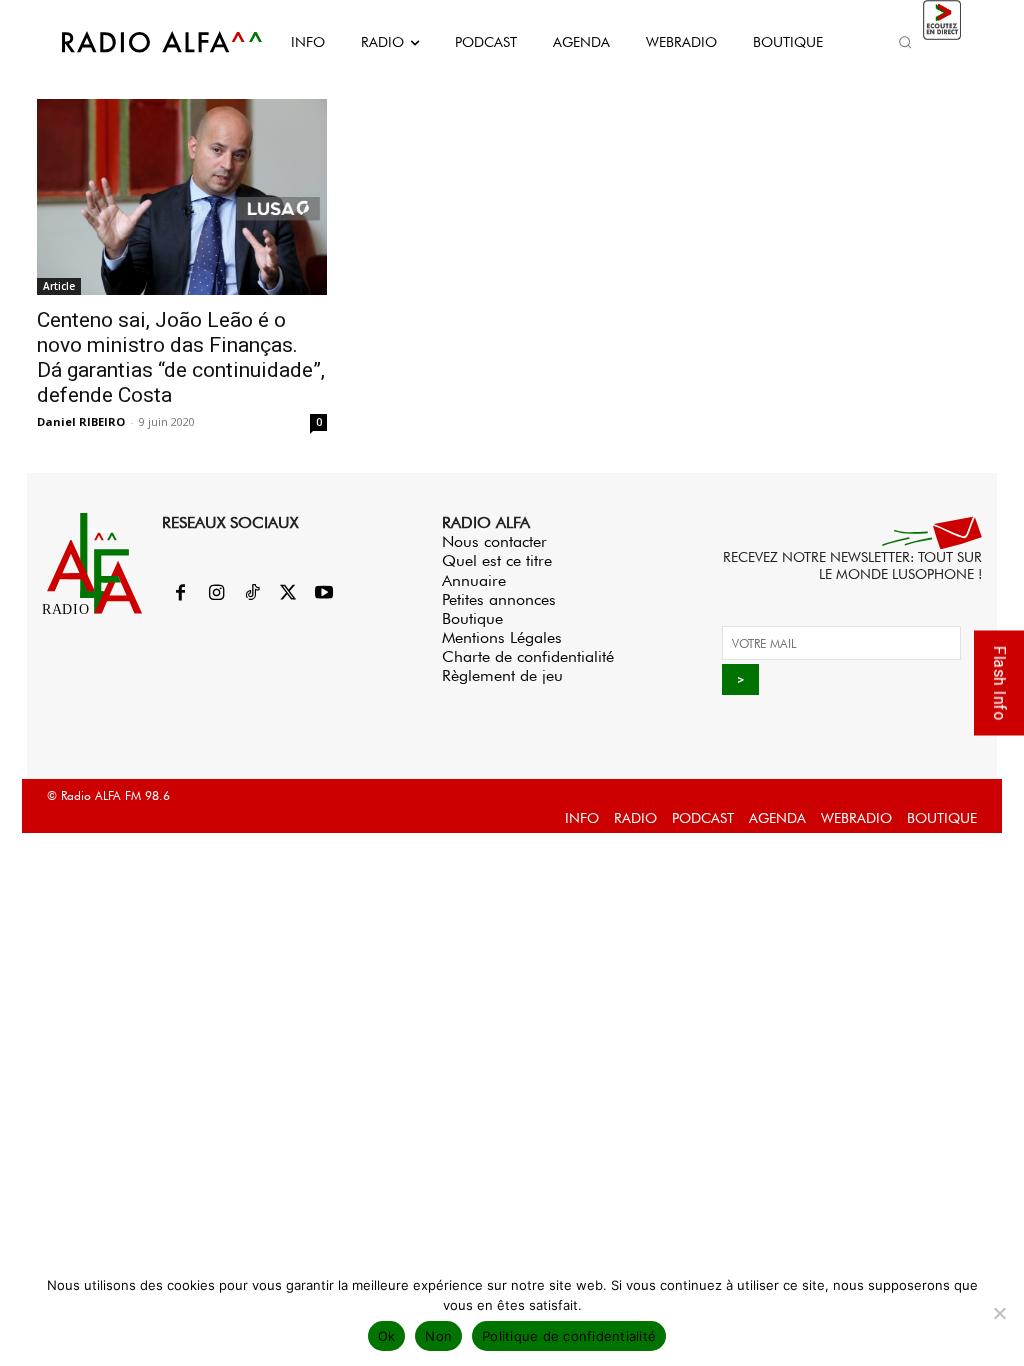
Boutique (472, 618)
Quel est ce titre (497, 560)
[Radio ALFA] (140, 42)
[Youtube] (324, 594)
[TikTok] (252, 594)
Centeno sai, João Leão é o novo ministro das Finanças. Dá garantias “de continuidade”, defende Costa (181, 357)
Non (438, 1336)
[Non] (999, 1313)
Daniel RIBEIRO (81, 421)
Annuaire (474, 580)
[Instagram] (216, 594)
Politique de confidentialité (569, 1336)
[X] (288, 594)
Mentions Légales (502, 637)
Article (59, 286)
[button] (906, 42)
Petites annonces (499, 599)
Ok (387, 1336)
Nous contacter (494, 541)
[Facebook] (180, 594)
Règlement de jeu (502, 675)
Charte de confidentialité (528, 656)
